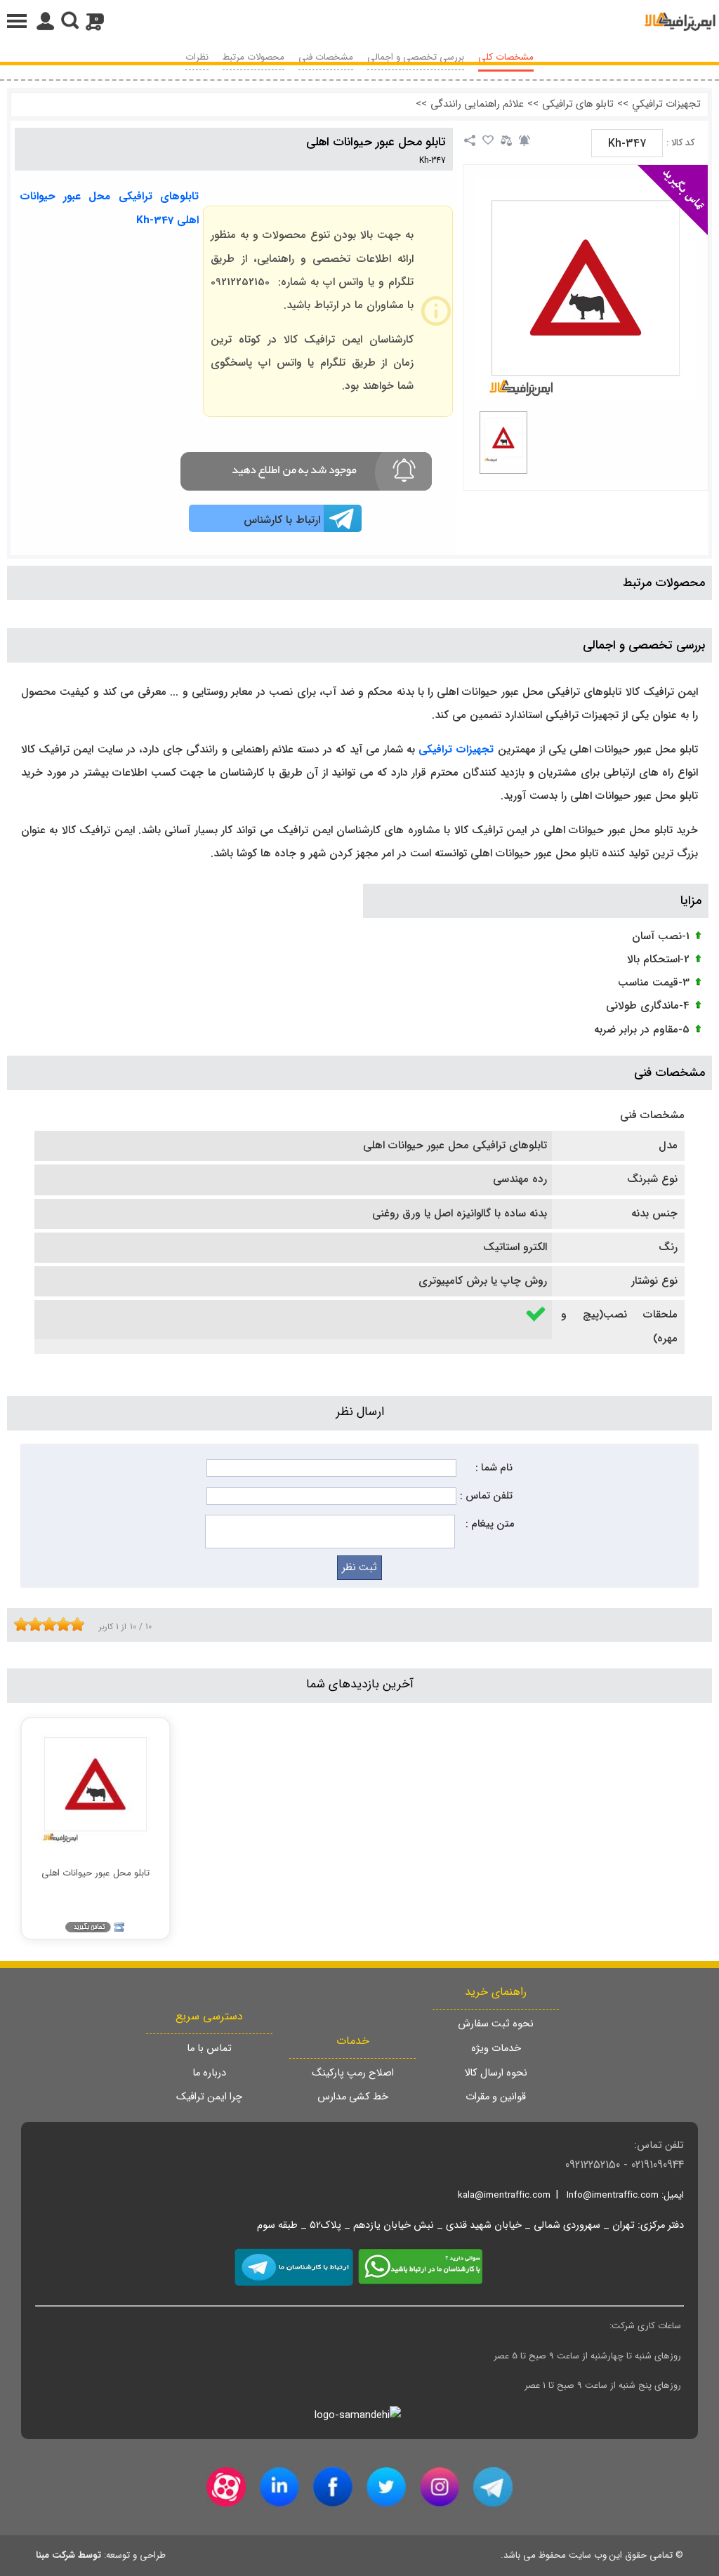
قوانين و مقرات (496, 2097)
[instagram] (440, 2487)
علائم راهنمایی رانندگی (477, 104)
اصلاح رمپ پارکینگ (353, 2073)
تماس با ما (209, 2049)
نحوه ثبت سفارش (496, 2024)
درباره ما (209, 2073)
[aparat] (226, 2487)
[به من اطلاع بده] (525, 140)
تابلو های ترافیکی (578, 104)
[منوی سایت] (359, 21)
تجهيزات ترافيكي (666, 104)
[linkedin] (279, 2487)
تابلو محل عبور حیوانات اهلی (376, 142)
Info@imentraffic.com (613, 2195)
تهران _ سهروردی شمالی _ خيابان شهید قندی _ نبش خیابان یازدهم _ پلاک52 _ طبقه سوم (446, 2225)
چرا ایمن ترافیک (209, 2097)
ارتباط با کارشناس (282, 520)
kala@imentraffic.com (504, 2195)
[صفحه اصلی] (680, 21)
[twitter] (386, 2487)
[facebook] (333, 2487)
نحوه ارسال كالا (496, 2073)
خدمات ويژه (496, 2049)
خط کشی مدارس (353, 2097)
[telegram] (493, 2487)
